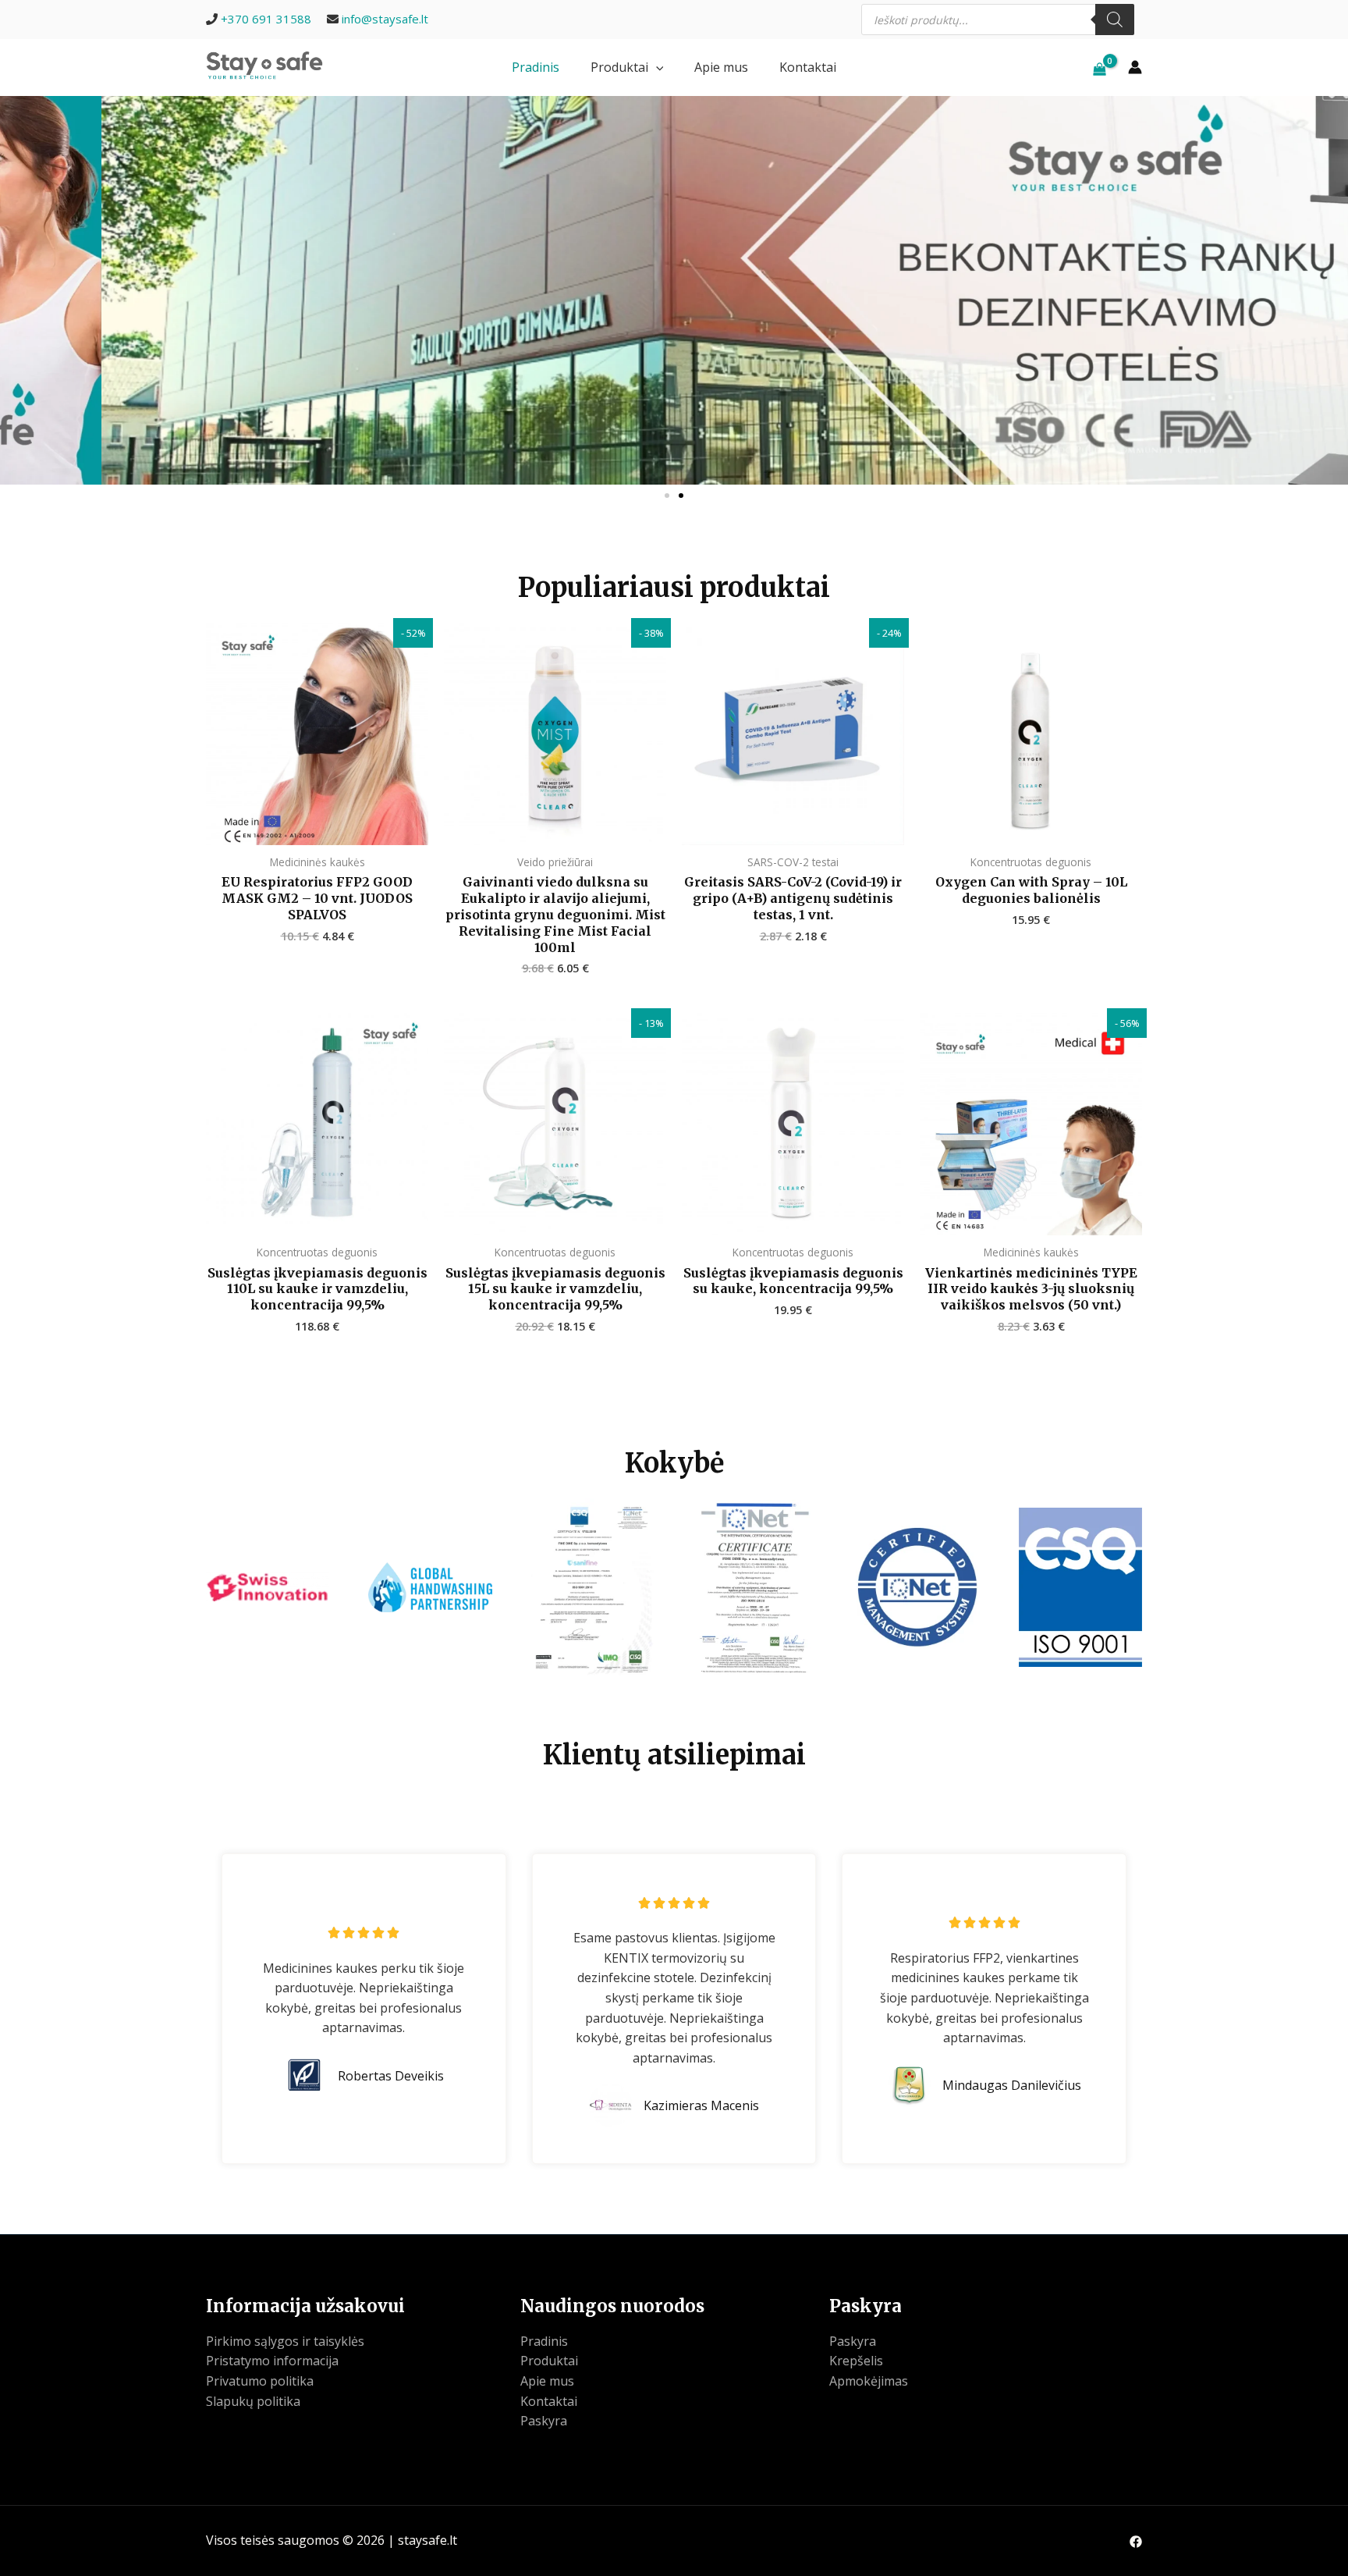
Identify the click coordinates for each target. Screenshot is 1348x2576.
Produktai (619, 67)
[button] (656, 67)
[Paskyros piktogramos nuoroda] (1135, 67)
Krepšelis (856, 2361)
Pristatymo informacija (272, 2361)
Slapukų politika (253, 2401)
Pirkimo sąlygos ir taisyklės (285, 2341)
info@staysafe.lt (385, 19)
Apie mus (721, 67)
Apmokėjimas (869, 2381)
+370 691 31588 (266, 19)
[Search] (1115, 20)
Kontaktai (808, 67)
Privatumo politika (260, 2381)
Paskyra (544, 2421)
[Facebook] (1136, 2542)
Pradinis (536, 67)
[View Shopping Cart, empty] (1099, 67)
